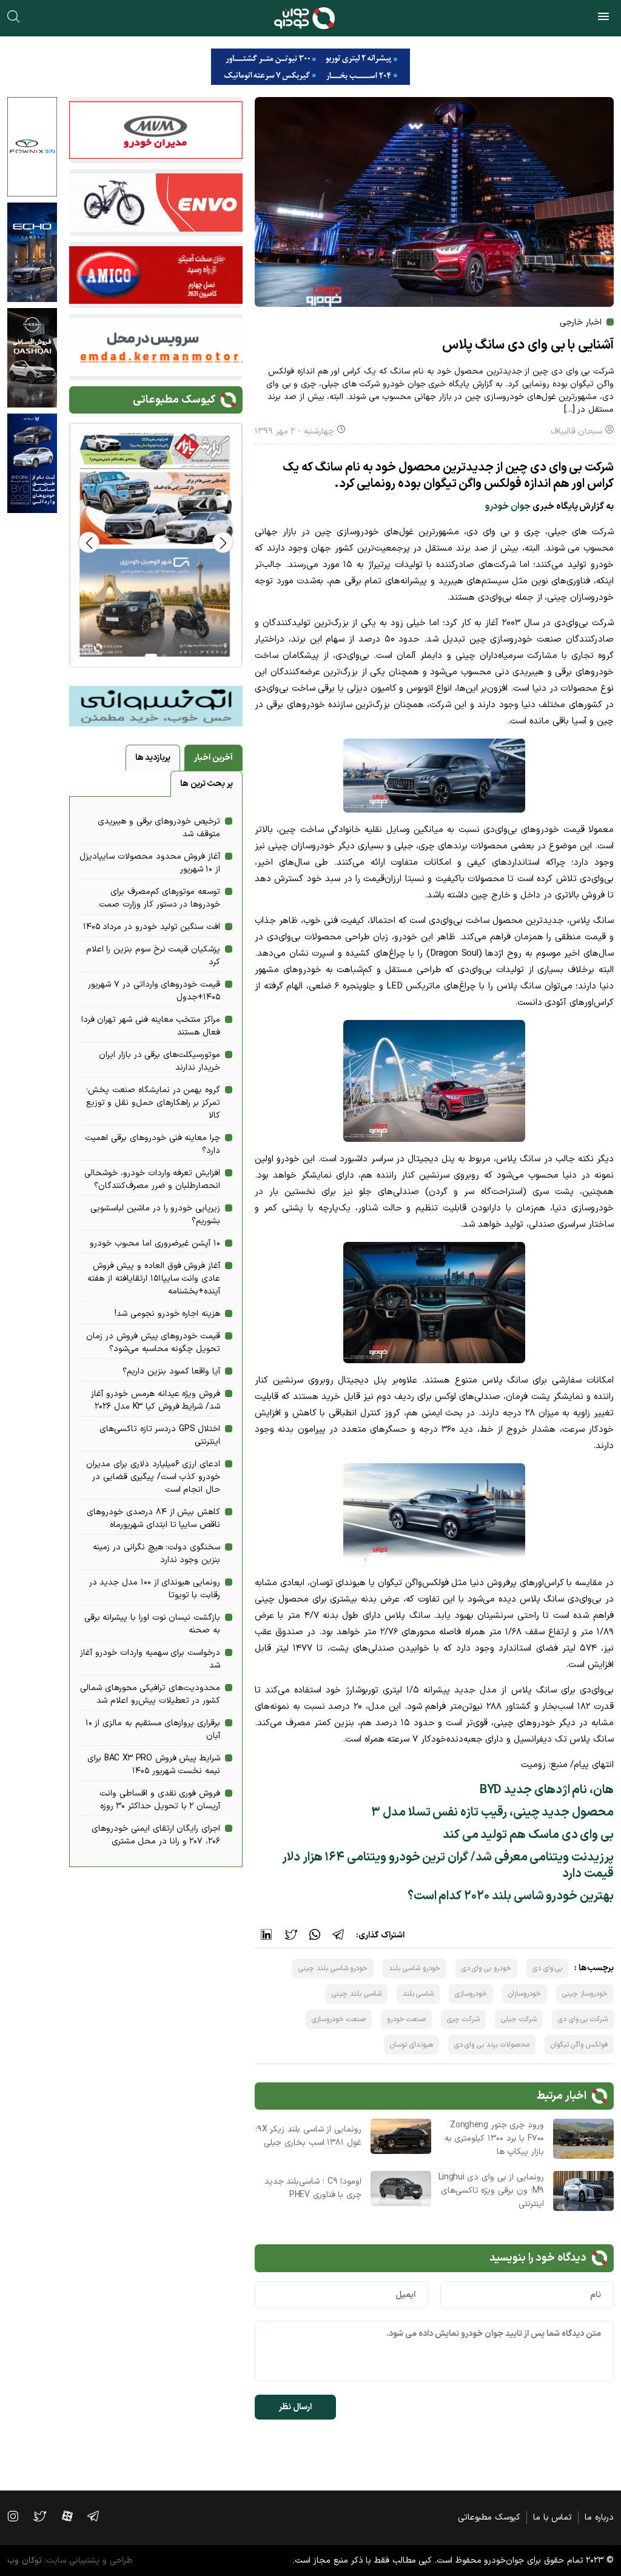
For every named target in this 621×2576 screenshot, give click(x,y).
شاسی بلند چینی (356, 1994)
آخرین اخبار (213, 758)
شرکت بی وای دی (583, 2019)
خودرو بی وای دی (486, 1968)
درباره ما (599, 2517)
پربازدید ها (153, 758)
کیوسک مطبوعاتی (489, 2517)
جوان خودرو (508, 507)
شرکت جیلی (519, 2019)
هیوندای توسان (411, 2045)
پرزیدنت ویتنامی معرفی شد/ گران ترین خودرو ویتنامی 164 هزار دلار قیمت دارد (448, 1866)
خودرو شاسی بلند (414, 1968)
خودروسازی (471, 1994)
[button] (89, 542)
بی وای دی (547, 1968)
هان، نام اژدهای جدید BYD (547, 1790)
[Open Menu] (603, 18)
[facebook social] (73, 2516)
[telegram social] (99, 2516)
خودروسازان (525, 1994)
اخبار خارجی (581, 322)
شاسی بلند (418, 1994)
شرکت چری (463, 2019)
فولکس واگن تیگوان (579, 2045)
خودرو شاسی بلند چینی (333, 1968)
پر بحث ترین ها (206, 784)
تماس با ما (552, 2517)
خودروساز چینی (585, 1994)
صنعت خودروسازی (339, 2019)
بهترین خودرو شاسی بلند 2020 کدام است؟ (511, 1896)
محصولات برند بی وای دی (492, 2045)
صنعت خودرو (407, 2019)
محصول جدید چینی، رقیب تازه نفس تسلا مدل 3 (492, 1813)
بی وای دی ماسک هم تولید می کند (528, 1835)
